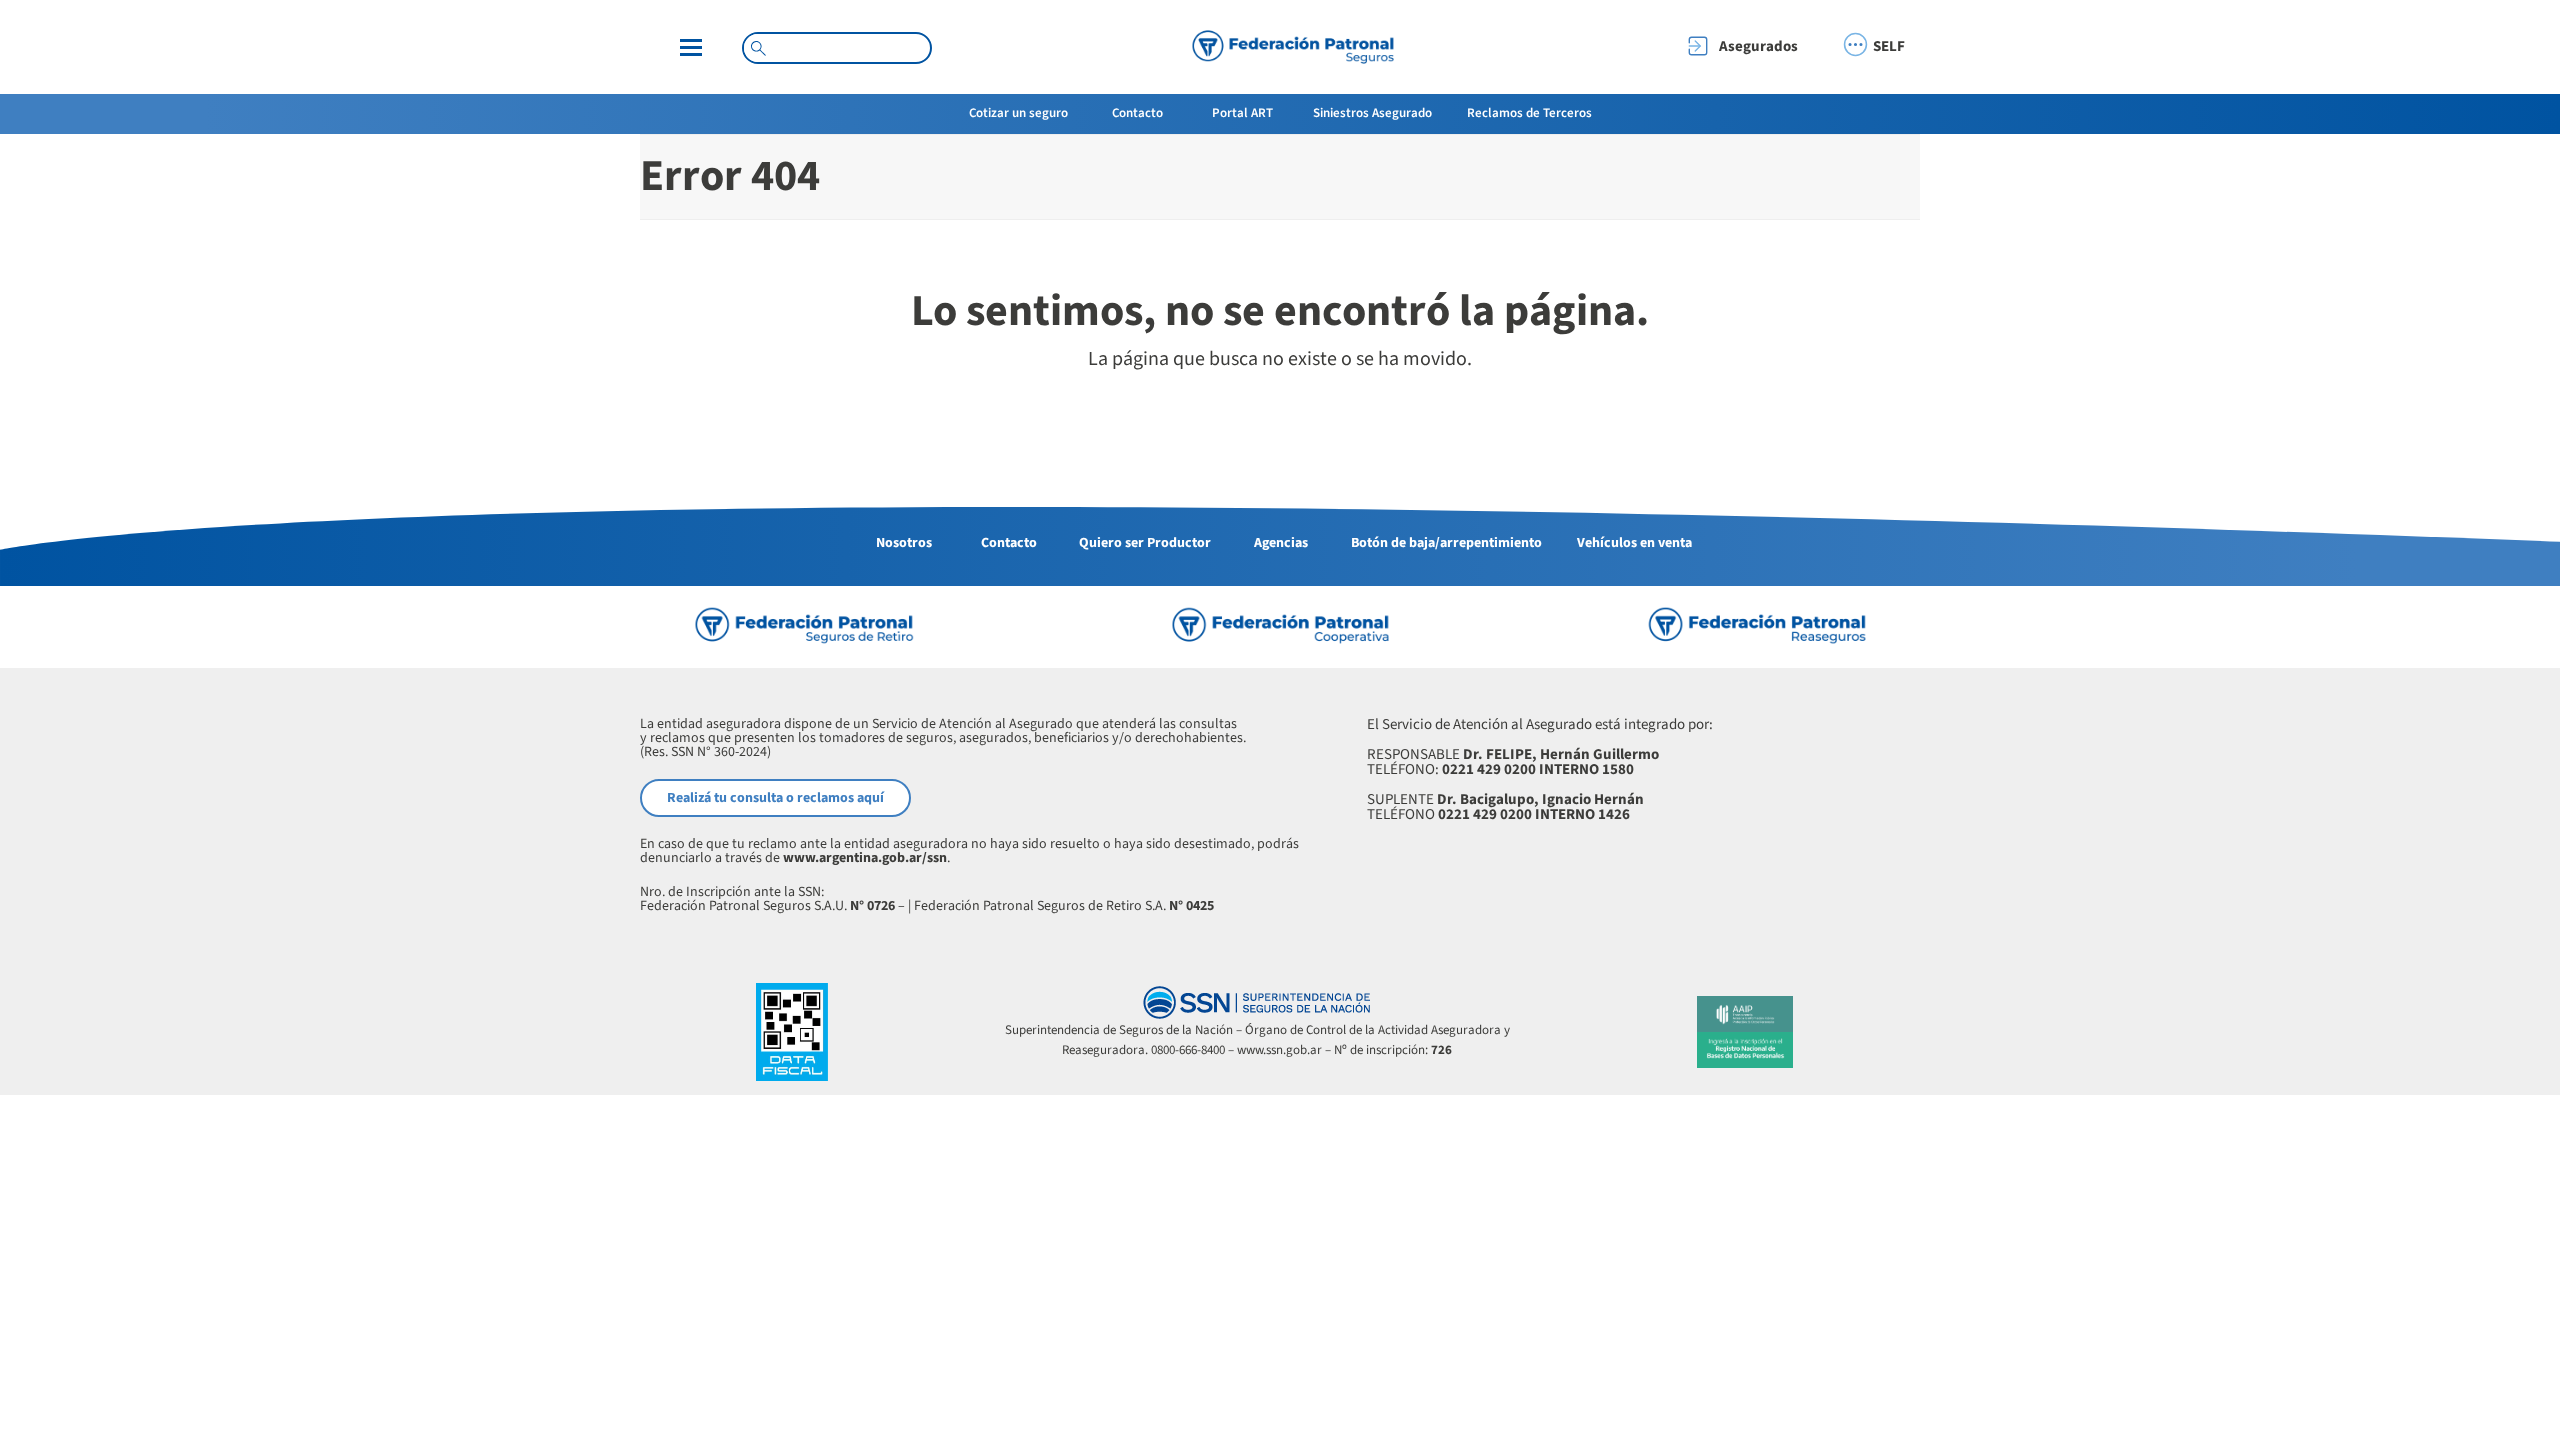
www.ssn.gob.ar (1279, 1050)
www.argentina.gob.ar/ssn (865, 858)
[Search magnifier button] (758, 48)
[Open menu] (691, 47)
